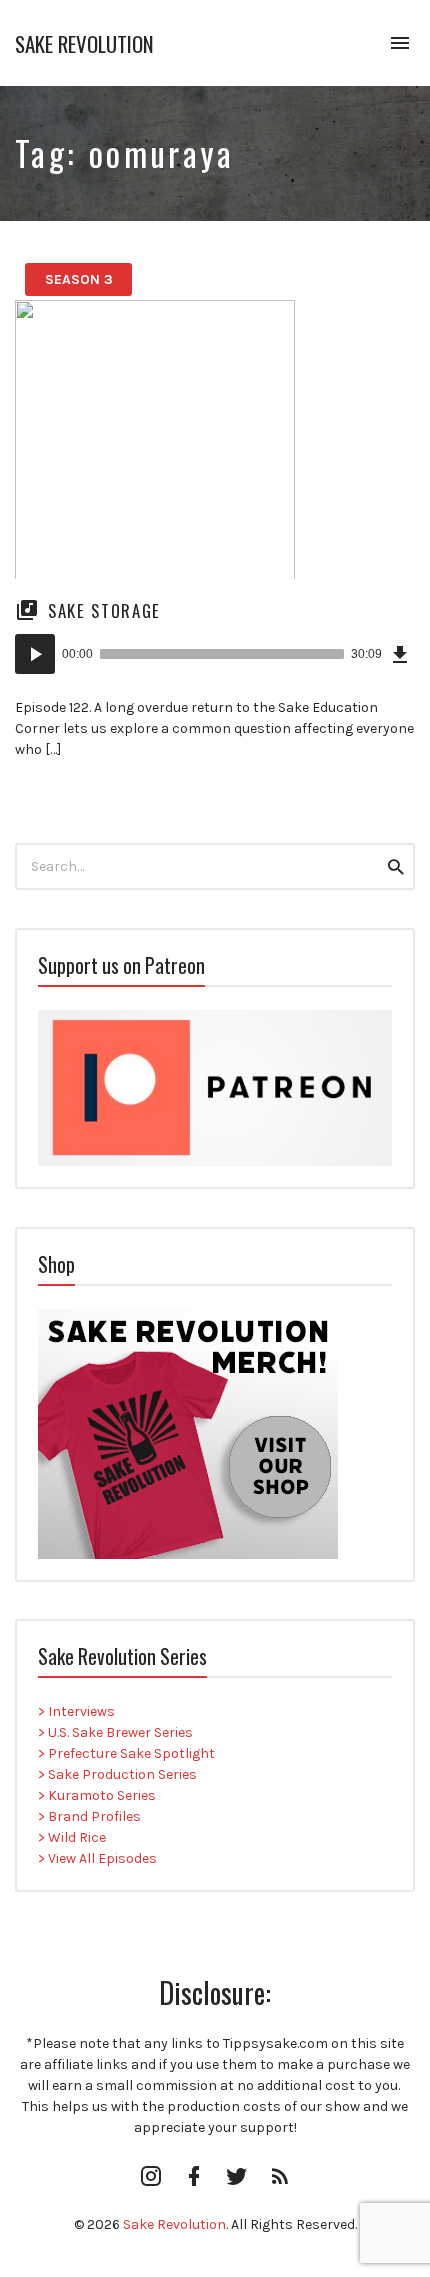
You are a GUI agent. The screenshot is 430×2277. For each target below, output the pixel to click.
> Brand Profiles (89, 1816)
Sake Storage (104, 610)
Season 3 (79, 279)
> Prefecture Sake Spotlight (126, 1753)
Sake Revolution (84, 43)
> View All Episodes (97, 1858)
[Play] (35, 654)
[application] (215, 654)
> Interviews (76, 1711)
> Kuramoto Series (97, 1795)
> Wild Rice (72, 1837)
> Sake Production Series (117, 1774)
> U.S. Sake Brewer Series (115, 1732)
